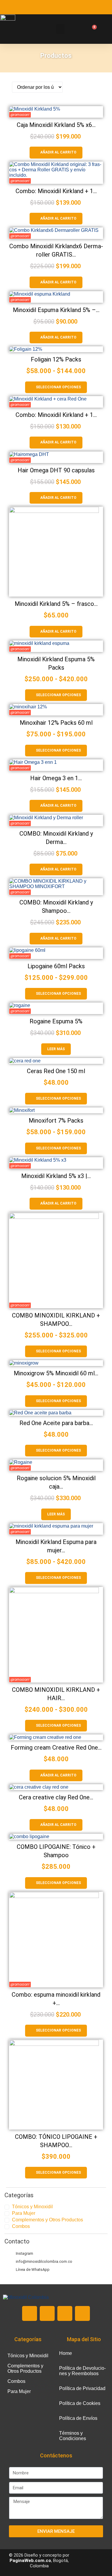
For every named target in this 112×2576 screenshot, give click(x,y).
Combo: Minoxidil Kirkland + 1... (56, 191)
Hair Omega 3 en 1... (56, 778)
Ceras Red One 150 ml (56, 1071)
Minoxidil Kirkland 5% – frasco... (56, 604)
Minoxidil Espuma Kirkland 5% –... (56, 310)
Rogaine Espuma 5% (56, 1021)
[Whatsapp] (30, 2313)
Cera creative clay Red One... (56, 1797)
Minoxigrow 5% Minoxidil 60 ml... (56, 1373)
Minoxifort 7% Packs (56, 1121)
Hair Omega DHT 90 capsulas (56, 470)
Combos (21, 2226)
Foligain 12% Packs (56, 359)
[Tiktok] (82, 2313)
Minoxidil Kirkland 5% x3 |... (56, 1176)
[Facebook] (47, 2313)
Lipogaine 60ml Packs (56, 966)
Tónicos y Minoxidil (32, 2207)
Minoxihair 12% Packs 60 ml (56, 723)
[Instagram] (65, 2313)
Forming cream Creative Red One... (56, 1748)
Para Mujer (24, 2213)
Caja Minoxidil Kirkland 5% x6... (56, 125)
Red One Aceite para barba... (56, 1423)
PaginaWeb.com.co (30, 2561)
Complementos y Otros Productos (47, 2220)
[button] (60, 29)
